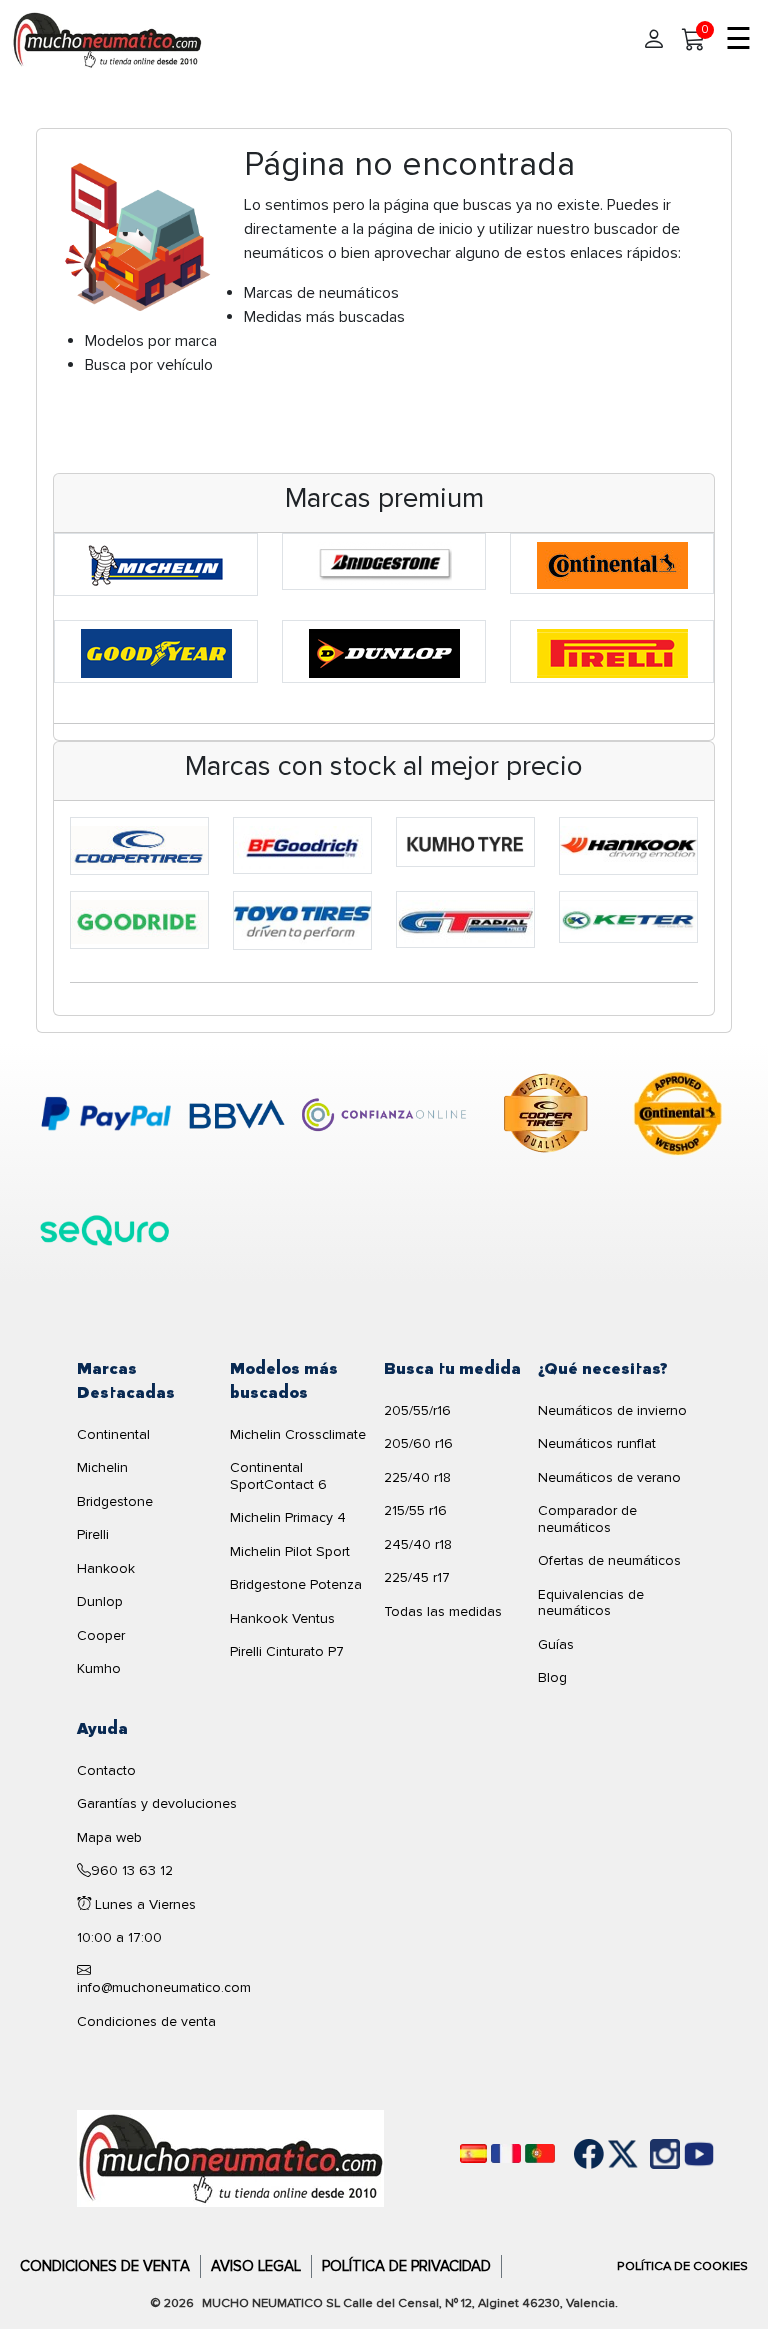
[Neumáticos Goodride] (139, 921)
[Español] (473, 2153)
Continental (113, 1434)
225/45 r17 (417, 1577)
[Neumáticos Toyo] (302, 921)
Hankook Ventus (282, 1618)
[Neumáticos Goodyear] (156, 652)
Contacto (106, 1770)
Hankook (106, 1568)
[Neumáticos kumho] (465, 843)
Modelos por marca (151, 341)
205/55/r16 (417, 1410)
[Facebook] (574, 2154)
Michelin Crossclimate (298, 1434)
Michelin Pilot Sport (290, 1551)
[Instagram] (642, 2154)
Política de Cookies (682, 2266)
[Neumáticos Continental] (612, 564)
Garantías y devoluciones (157, 1803)
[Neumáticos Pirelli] (612, 652)
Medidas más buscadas (324, 317)
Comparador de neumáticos (587, 1519)
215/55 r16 (415, 1510)
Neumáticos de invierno (612, 1410)
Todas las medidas (443, 1611)
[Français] (506, 2153)
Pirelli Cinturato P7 (287, 1651)
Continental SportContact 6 (278, 1476)
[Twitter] (608, 2154)
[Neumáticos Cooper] (139, 846)
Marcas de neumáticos (321, 293)
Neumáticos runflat (597, 1443)
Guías (556, 1644)
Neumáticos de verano (609, 1477)
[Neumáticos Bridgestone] (384, 562)
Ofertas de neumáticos (609, 1560)
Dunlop (100, 1601)
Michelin (102, 1467)
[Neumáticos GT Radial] (465, 921)
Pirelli (93, 1534)
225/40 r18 (417, 1477)
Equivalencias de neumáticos (591, 1603)
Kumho (99, 1668)
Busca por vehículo (149, 365)
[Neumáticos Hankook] (628, 847)
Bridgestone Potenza (296, 1584)
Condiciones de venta (146, 2021)
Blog (552, 1677)
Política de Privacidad (406, 2266)
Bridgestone (115, 1501)
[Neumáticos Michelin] (156, 565)
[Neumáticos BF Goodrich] (302, 846)
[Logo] (230, 2157)
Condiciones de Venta (105, 2266)
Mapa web (109, 1837)
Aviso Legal (256, 2266)
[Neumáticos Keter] (628, 918)
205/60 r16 (418, 1443)
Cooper (101, 1635)
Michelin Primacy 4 (288, 1517)
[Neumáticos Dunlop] (384, 652)
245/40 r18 (418, 1544)
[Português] (540, 2153)
